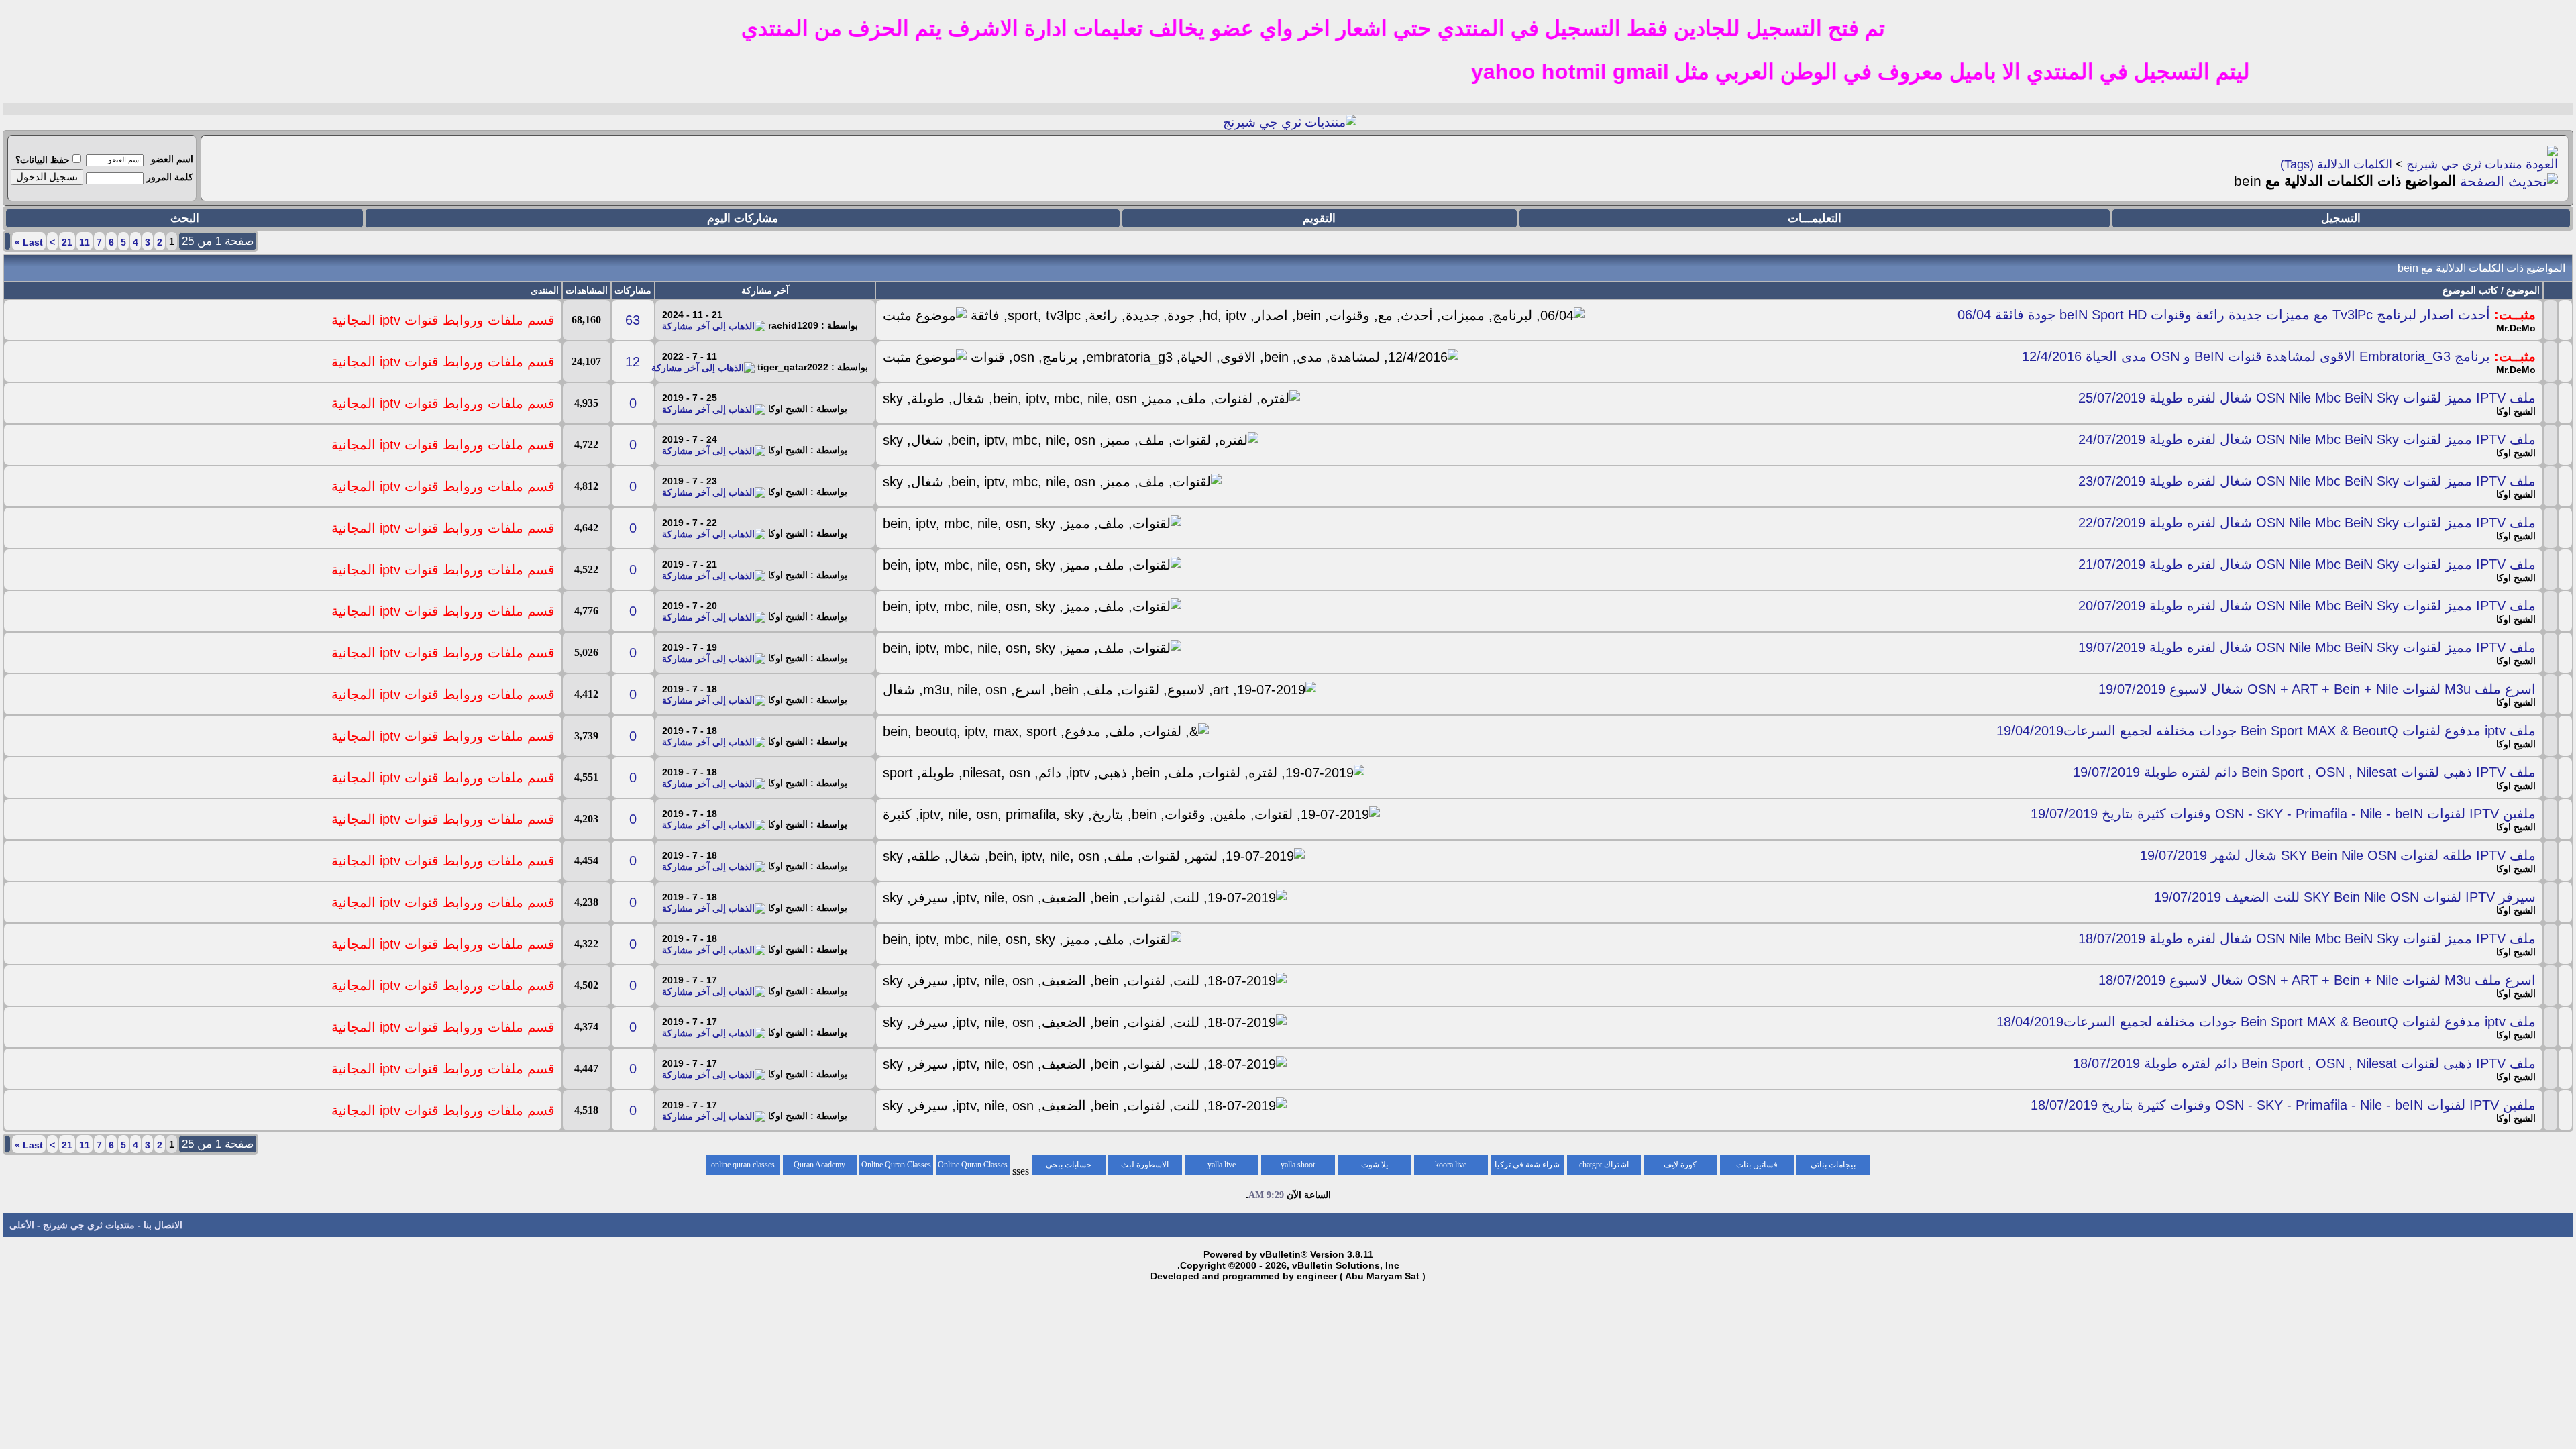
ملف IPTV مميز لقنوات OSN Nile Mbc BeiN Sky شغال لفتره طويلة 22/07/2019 (2307, 523)
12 (633, 362)
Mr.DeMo (2516, 328)
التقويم (1319, 218)
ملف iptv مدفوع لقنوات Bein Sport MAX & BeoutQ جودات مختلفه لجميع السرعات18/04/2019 (2266, 1022)
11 (85, 242)
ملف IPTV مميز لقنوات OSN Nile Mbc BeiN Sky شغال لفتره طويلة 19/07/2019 (2307, 647)
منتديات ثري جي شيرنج (2464, 164)
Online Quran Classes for (973, 1167)
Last (29, 242)
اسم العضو (172, 159)
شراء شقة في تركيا (1527, 1165)
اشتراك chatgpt (1604, 1165)
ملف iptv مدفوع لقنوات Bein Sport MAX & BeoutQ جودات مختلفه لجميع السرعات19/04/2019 (2266, 731)
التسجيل (2341, 218)
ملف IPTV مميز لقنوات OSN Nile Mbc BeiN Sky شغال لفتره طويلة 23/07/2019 (2307, 481)
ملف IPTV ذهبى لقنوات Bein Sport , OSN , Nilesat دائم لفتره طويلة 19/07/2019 (2304, 772)
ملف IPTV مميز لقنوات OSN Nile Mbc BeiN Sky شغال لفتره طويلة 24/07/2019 (2307, 439)
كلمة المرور (170, 177)
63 (633, 320)
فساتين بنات (1757, 1165)
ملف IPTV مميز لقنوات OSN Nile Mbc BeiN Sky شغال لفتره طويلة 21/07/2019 (2307, 564)
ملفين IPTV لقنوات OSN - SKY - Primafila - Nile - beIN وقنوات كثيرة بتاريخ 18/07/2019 (2283, 1105)
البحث (185, 218)
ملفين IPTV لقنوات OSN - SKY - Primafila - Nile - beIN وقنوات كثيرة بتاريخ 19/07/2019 (2283, 814)
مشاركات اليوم (743, 218)
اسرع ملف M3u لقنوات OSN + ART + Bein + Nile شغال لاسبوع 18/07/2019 (2317, 980)
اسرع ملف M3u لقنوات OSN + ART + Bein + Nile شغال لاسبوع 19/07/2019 (2317, 689)
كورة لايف (1680, 1165)
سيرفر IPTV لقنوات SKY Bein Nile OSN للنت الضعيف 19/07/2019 (2345, 897)
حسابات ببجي (1069, 1165)
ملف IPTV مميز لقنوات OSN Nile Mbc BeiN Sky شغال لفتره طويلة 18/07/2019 (2307, 938)
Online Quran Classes (896, 1165)
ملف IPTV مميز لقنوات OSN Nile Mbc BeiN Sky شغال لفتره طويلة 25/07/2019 (2307, 398)
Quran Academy (819, 1165)
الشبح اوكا (2516, 411)
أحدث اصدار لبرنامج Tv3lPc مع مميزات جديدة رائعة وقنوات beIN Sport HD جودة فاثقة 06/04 (2224, 315)
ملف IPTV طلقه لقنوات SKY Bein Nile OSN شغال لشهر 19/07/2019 (2338, 855)
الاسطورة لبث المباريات (1145, 1167)
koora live (1451, 1165)
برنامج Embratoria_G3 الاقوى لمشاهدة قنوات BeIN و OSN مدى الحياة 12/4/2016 (2256, 356)
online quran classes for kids (743, 1167)
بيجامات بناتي (1833, 1165)
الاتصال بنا (163, 1225)
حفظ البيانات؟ (43, 160)
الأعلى (22, 1225)
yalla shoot (1298, 1165)
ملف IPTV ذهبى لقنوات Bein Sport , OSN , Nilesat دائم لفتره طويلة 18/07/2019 (2304, 1063)
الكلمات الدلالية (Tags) (2336, 164)
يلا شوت (1375, 1165)
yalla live (1222, 1165)
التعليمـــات (1815, 218)
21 (67, 242)
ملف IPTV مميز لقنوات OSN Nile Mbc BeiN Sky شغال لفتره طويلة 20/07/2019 (2307, 606)
